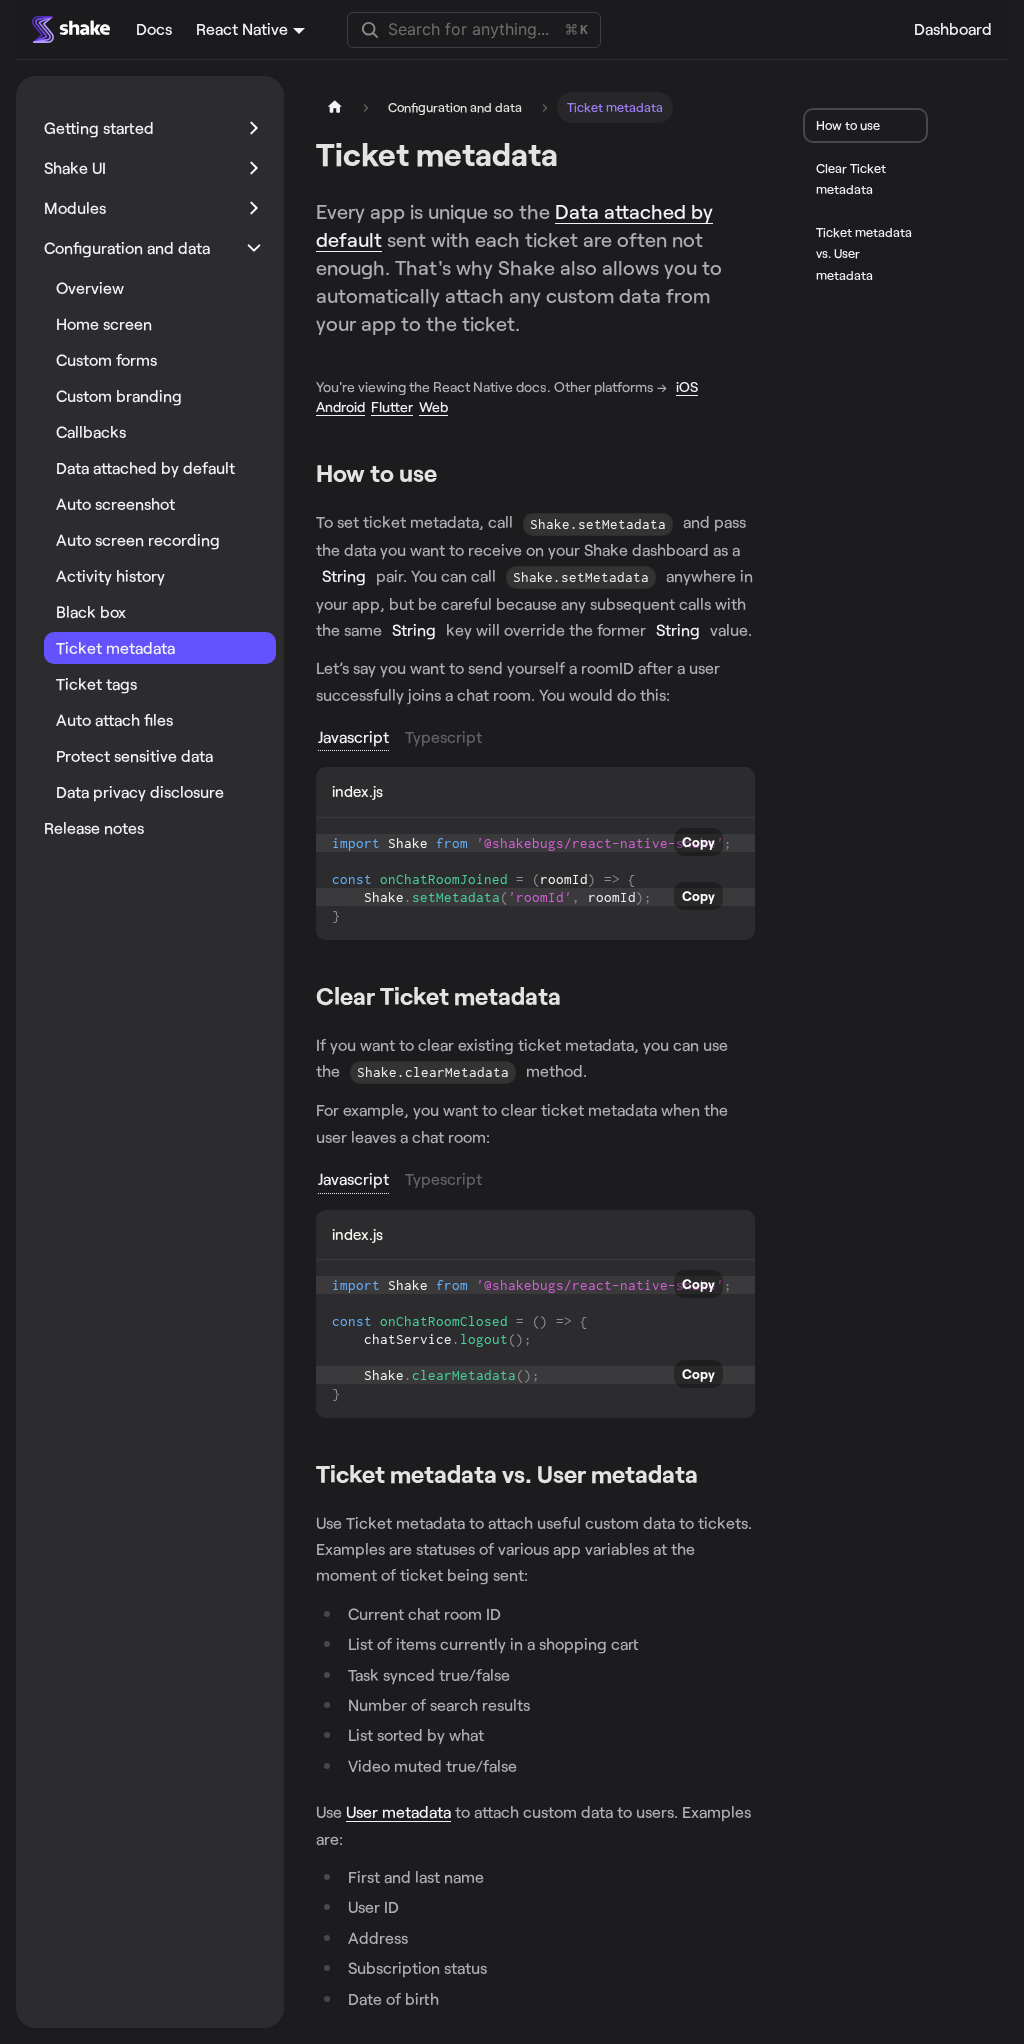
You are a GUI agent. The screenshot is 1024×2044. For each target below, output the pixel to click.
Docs (154, 28)
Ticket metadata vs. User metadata (864, 253)
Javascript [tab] (353, 736)
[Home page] (335, 107)
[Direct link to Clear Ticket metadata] (574, 997)
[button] (154, 128)
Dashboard (953, 28)
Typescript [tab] (443, 736)
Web (433, 406)
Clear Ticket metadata (851, 178)
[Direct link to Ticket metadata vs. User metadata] (711, 1475)
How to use (848, 125)
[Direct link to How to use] (450, 474)
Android (340, 406)
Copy (698, 842)
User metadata (398, 1811)
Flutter (392, 406)
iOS (687, 386)
